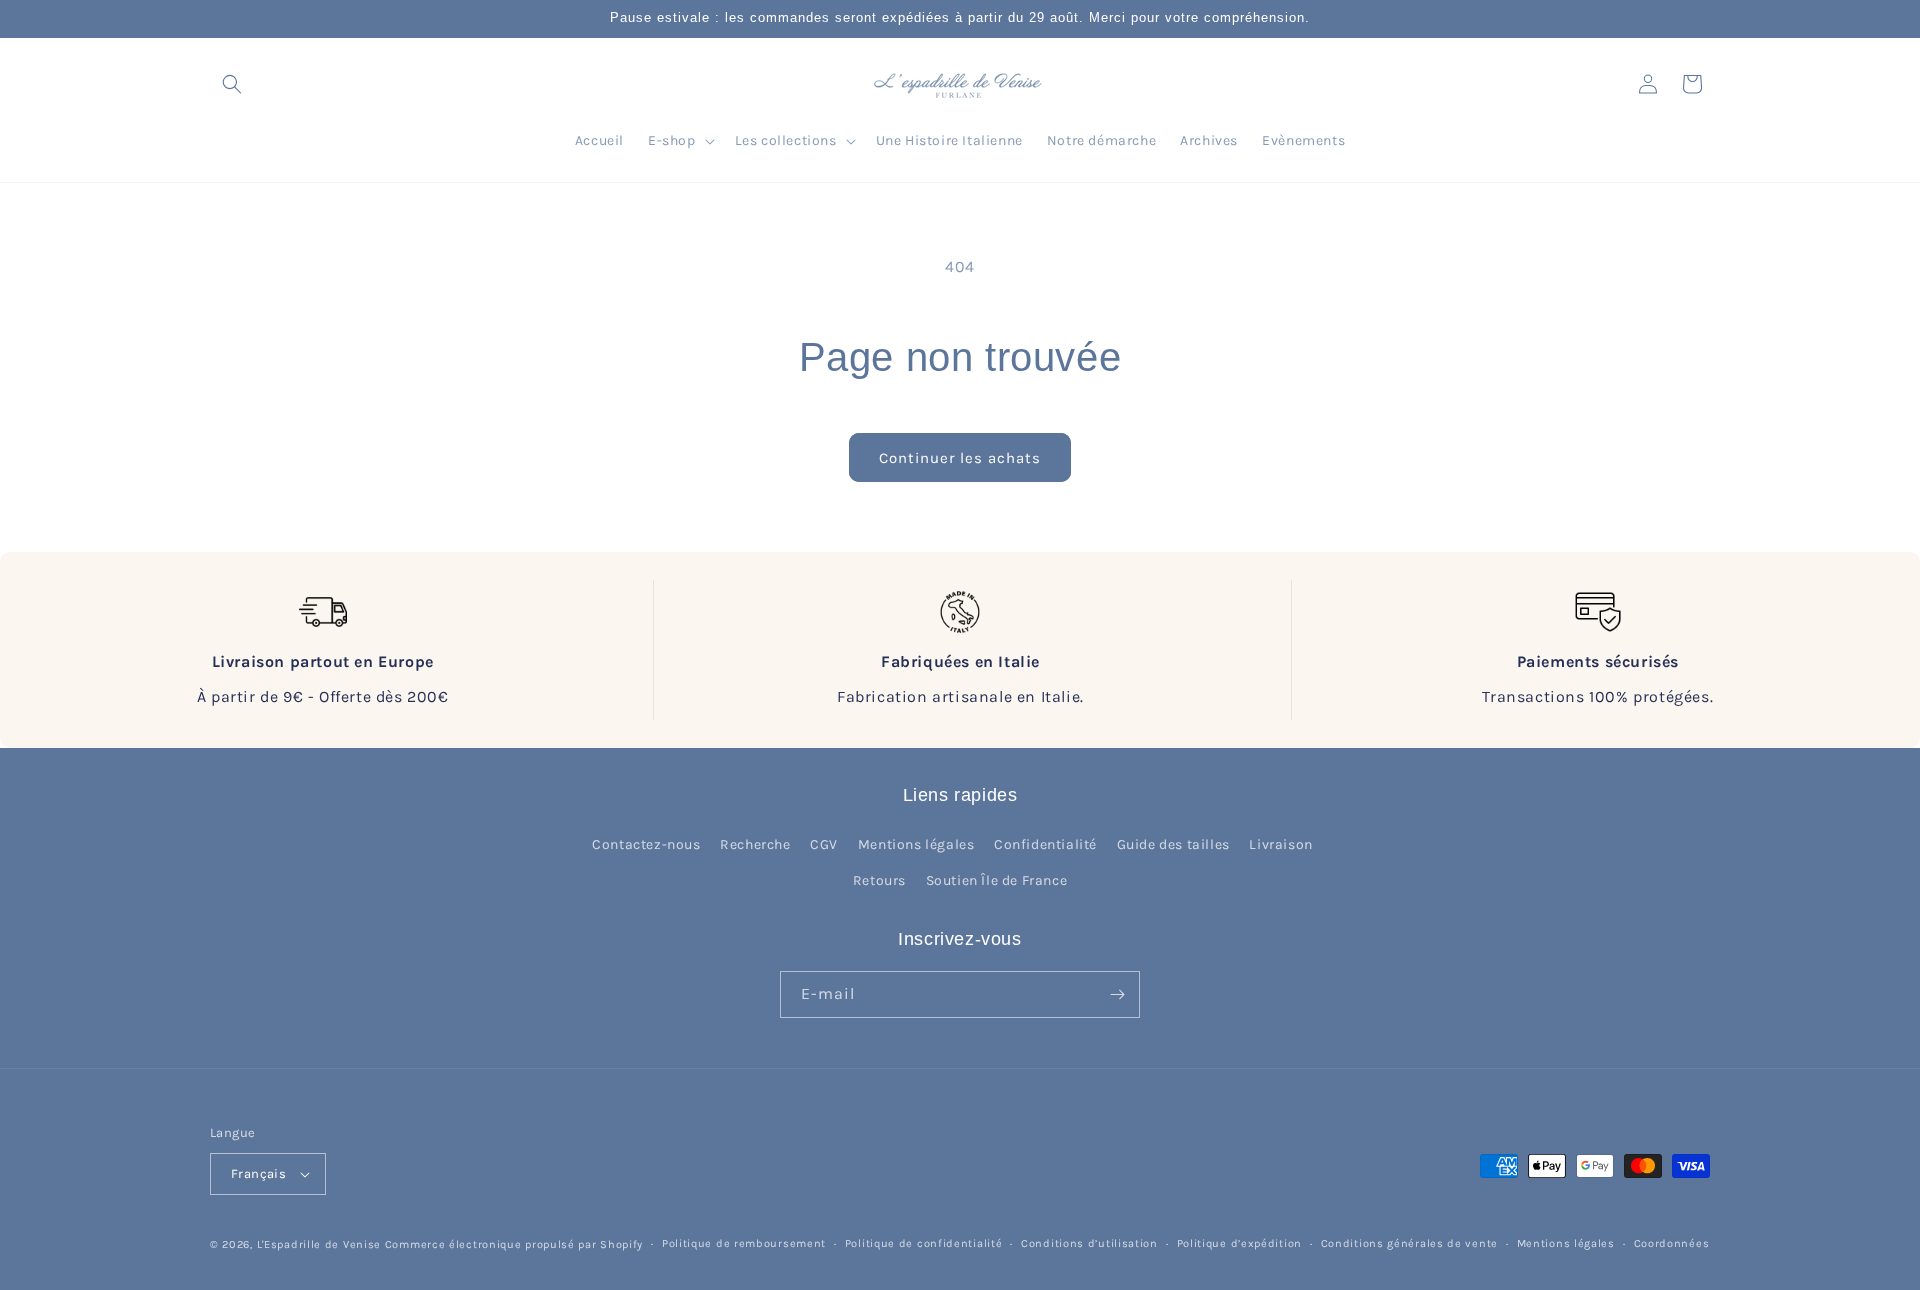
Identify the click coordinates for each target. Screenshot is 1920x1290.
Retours (879, 880)
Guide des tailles (1173, 844)
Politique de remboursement (744, 1243)
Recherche (755, 844)
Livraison (1280, 844)
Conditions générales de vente (1409, 1243)
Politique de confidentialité (924, 1243)
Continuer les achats (960, 458)
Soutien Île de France (997, 880)
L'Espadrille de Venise (319, 1244)
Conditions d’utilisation (1089, 1243)
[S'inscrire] (1117, 994)
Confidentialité (1045, 844)
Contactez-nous (646, 844)
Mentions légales (916, 844)
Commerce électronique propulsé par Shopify (514, 1244)
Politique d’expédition (1239, 1243)
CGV (824, 844)
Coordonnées (1672, 1243)
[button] (232, 84)
